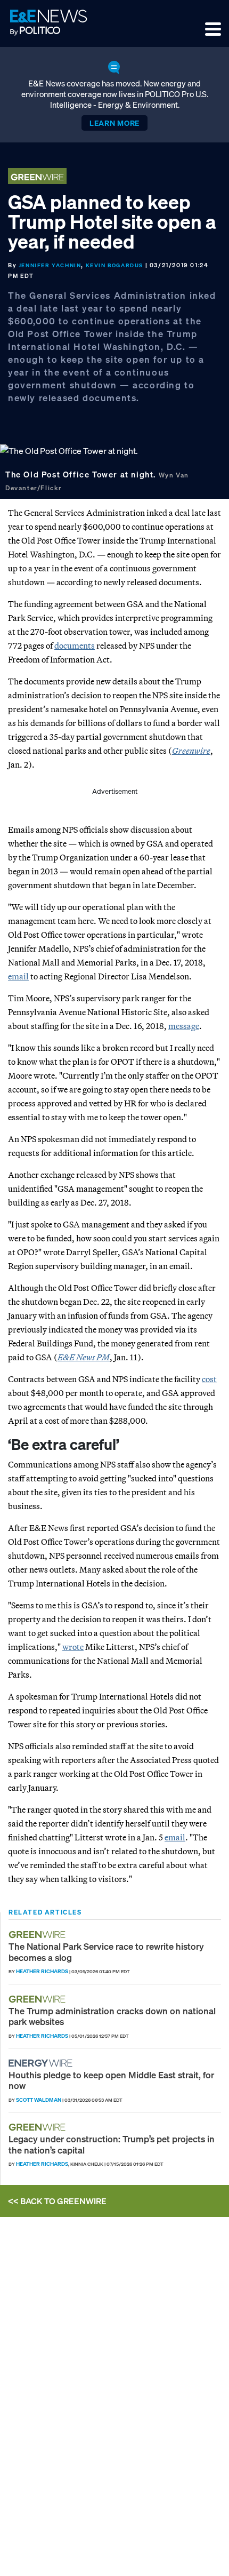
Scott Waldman (39, 2100)
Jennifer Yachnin (50, 265)
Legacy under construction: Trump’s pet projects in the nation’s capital (112, 2144)
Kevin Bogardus (114, 265)
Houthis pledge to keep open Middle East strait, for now (111, 2080)
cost (209, 1379)
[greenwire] (38, 1935)
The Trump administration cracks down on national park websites (112, 2016)
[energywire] (42, 2063)
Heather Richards (42, 1971)
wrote (73, 1647)
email (18, 976)
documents (75, 645)
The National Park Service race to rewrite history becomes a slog (106, 1952)
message (184, 1026)
